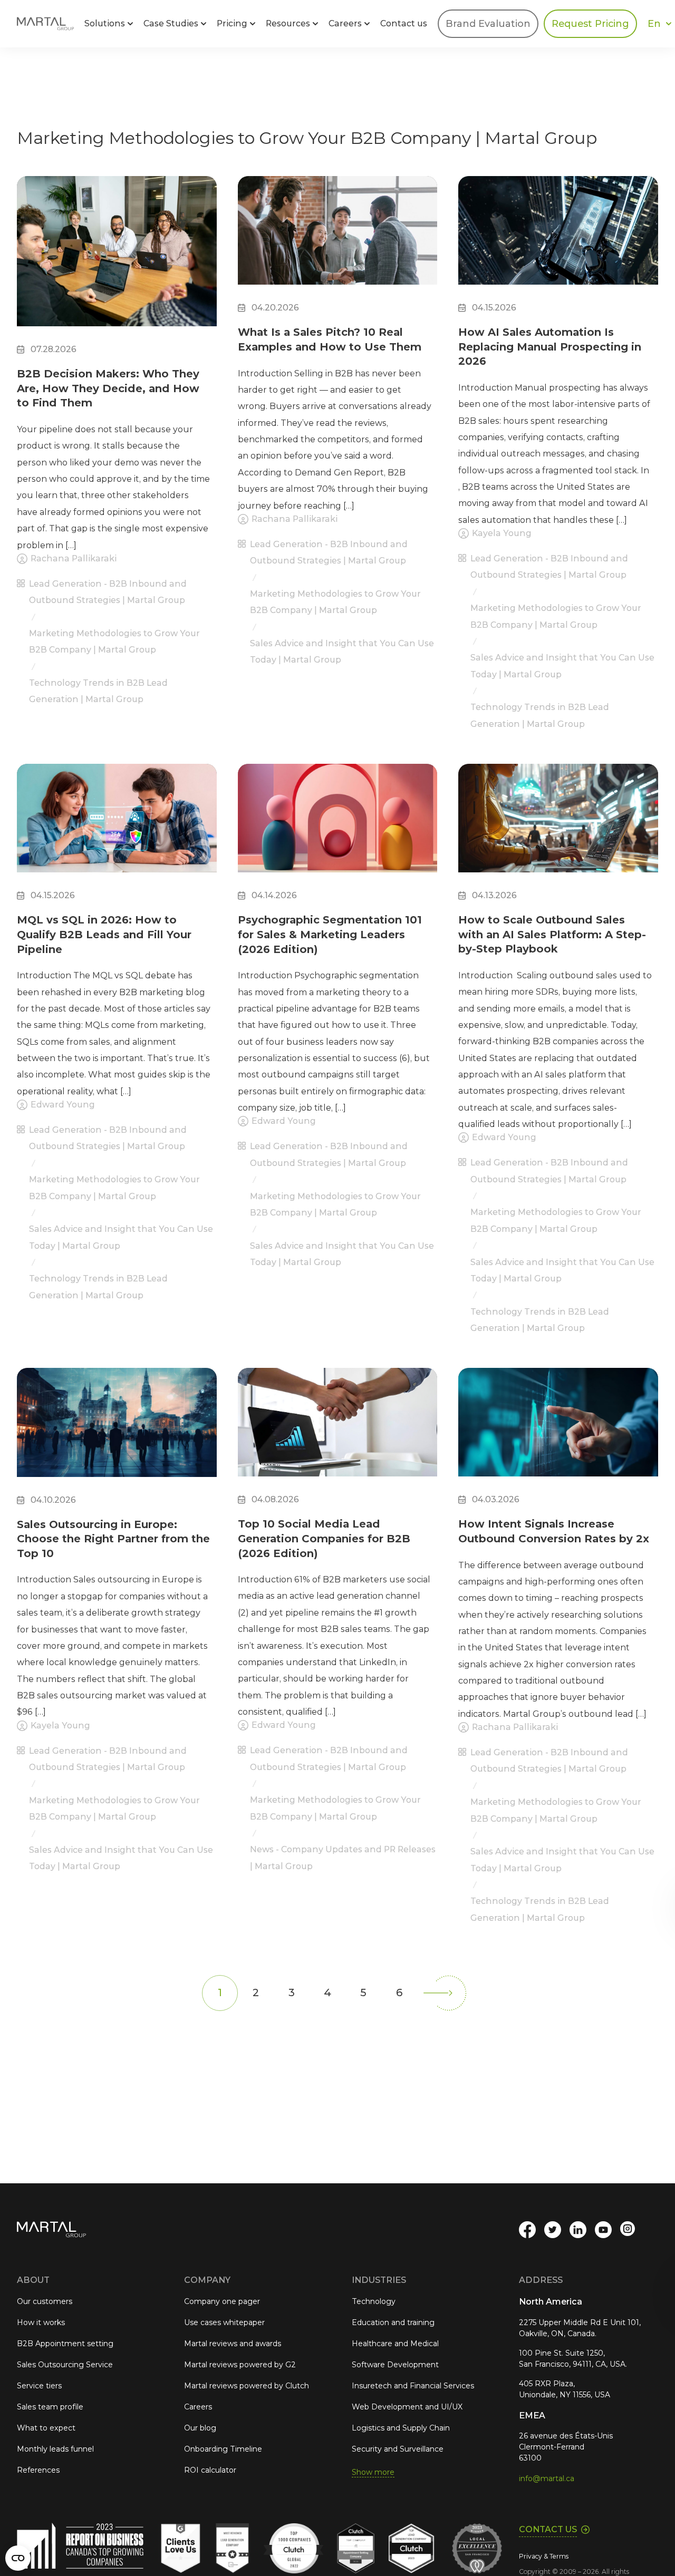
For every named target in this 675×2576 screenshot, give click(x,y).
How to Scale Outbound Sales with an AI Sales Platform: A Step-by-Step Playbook (552, 934)
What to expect (46, 2428)
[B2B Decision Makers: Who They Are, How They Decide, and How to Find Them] (117, 261)
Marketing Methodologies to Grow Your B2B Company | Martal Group (114, 641)
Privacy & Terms (544, 2556)
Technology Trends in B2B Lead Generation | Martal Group (98, 691)
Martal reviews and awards (233, 2344)
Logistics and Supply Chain (401, 2428)
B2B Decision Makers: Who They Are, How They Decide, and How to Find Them (108, 388)
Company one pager (222, 2301)
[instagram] (629, 2230)
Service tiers (39, 2386)
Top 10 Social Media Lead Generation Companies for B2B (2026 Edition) (324, 1538)
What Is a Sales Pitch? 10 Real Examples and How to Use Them (330, 339)
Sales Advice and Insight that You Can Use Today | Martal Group (342, 652)
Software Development (395, 2365)
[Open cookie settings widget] (18, 2558)
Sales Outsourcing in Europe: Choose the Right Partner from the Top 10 (113, 1539)
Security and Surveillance (398, 2449)
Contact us (404, 23)
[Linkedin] (578, 2230)
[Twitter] (553, 2230)
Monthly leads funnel (55, 2449)
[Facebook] (527, 2230)
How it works (41, 2322)
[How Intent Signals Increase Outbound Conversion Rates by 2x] (558, 1432)
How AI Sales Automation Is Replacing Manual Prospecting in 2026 (550, 347)
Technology (374, 2301)
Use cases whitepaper (224, 2322)
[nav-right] (448, 1993)
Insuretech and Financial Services (413, 2386)
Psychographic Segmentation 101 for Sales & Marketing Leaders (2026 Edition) (330, 934)
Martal (45, 24)
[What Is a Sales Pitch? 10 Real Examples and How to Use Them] (338, 240)
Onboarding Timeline (223, 2449)
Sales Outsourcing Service (65, 2365)
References (38, 2470)
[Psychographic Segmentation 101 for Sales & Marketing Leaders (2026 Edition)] (338, 828)
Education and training (393, 2322)
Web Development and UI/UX (407, 2407)
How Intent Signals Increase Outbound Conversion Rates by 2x (554, 1531)
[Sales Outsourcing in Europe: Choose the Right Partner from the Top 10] (117, 1432)
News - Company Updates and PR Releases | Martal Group (343, 1858)
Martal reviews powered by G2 (240, 2365)
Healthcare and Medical (395, 2344)
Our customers (45, 2301)
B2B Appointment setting (65, 2344)
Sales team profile (50, 2407)
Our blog (200, 2428)
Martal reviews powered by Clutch (247, 2386)
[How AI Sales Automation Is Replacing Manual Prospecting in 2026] (558, 240)
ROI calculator (210, 2470)
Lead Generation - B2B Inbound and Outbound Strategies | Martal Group (108, 592)
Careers (198, 2407)
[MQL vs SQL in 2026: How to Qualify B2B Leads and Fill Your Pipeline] (117, 828)
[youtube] (603, 2230)
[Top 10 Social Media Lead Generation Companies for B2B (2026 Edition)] (338, 1432)
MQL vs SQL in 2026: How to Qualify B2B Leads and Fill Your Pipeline (104, 934)
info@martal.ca (547, 2478)
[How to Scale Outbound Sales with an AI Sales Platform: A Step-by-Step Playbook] (558, 828)
